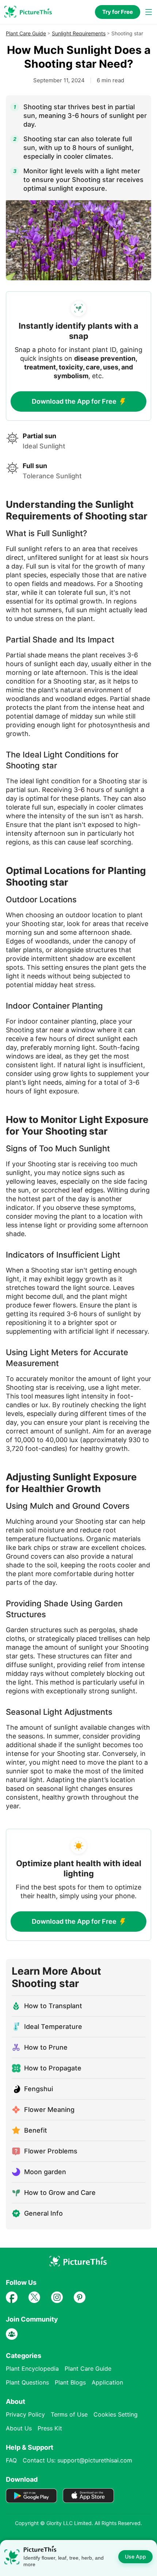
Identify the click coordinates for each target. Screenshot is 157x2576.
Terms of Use (69, 2414)
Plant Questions (27, 2382)
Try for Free (118, 12)
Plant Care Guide (26, 33)
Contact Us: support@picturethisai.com (77, 2460)
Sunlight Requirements (79, 33)
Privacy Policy (25, 2414)
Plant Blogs (70, 2382)
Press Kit (50, 2428)
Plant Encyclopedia (32, 2369)
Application (107, 2382)
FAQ (11, 2460)
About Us (19, 2428)
